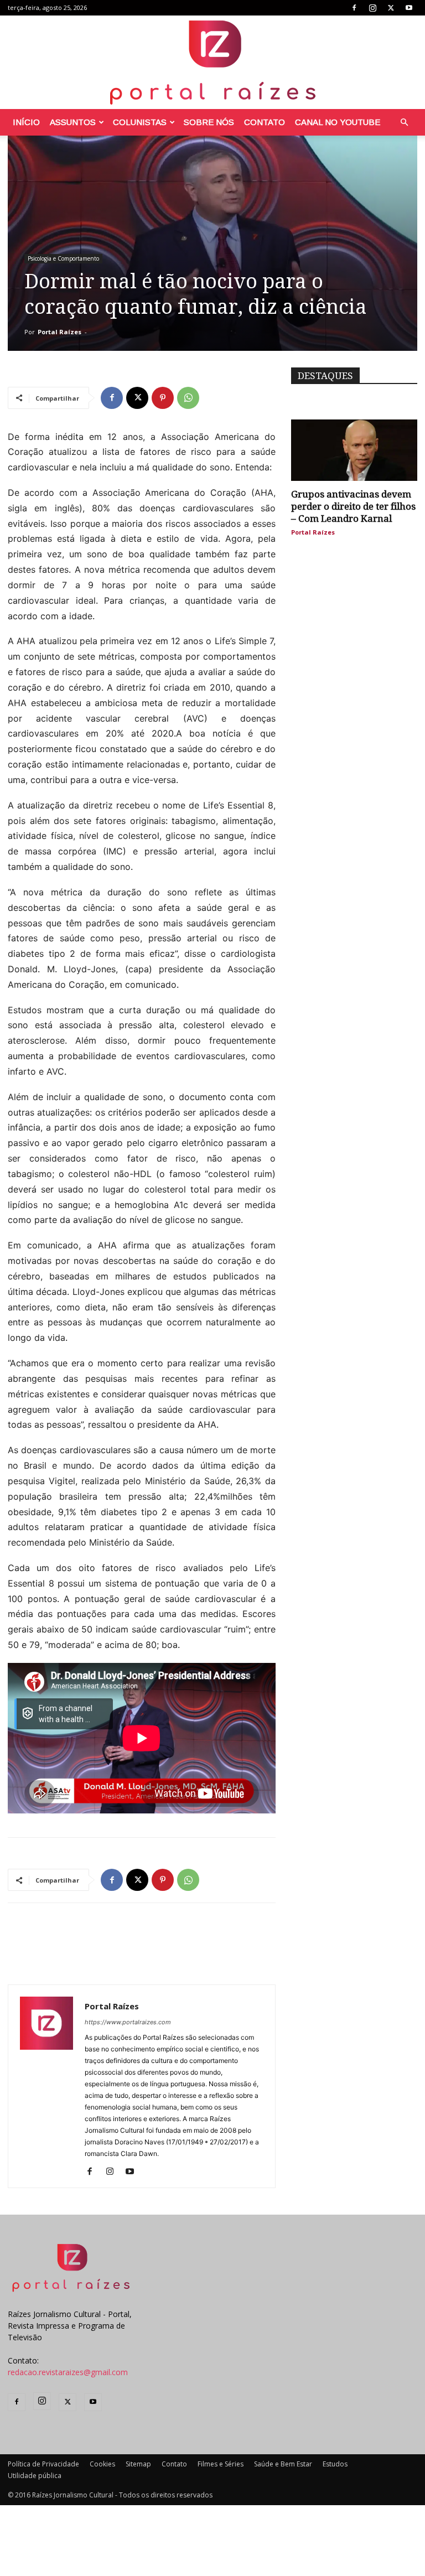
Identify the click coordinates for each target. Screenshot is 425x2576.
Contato (265, 122)
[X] (391, 8)
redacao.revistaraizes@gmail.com (68, 2372)
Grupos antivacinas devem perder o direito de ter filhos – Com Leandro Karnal (353, 506)
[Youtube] (409, 8)
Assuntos (73, 122)
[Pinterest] (163, 398)
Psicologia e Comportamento (63, 258)
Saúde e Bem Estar (283, 2464)
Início (26, 122)
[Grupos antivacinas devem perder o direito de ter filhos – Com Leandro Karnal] (354, 450)
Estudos (335, 2464)
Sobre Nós (209, 122)
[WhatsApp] (188, 398)
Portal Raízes (59, 332)
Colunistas (140, 122)
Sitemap (138, 2464)
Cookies (102, 2464)
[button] (404, 123)
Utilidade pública (35, 2476)
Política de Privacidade (43, 2464)
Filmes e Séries (221, 2464)
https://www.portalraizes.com (128, 2022)
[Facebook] (354, 8)
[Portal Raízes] (212, 62)
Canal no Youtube (338, 122)
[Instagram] (372, 8)
